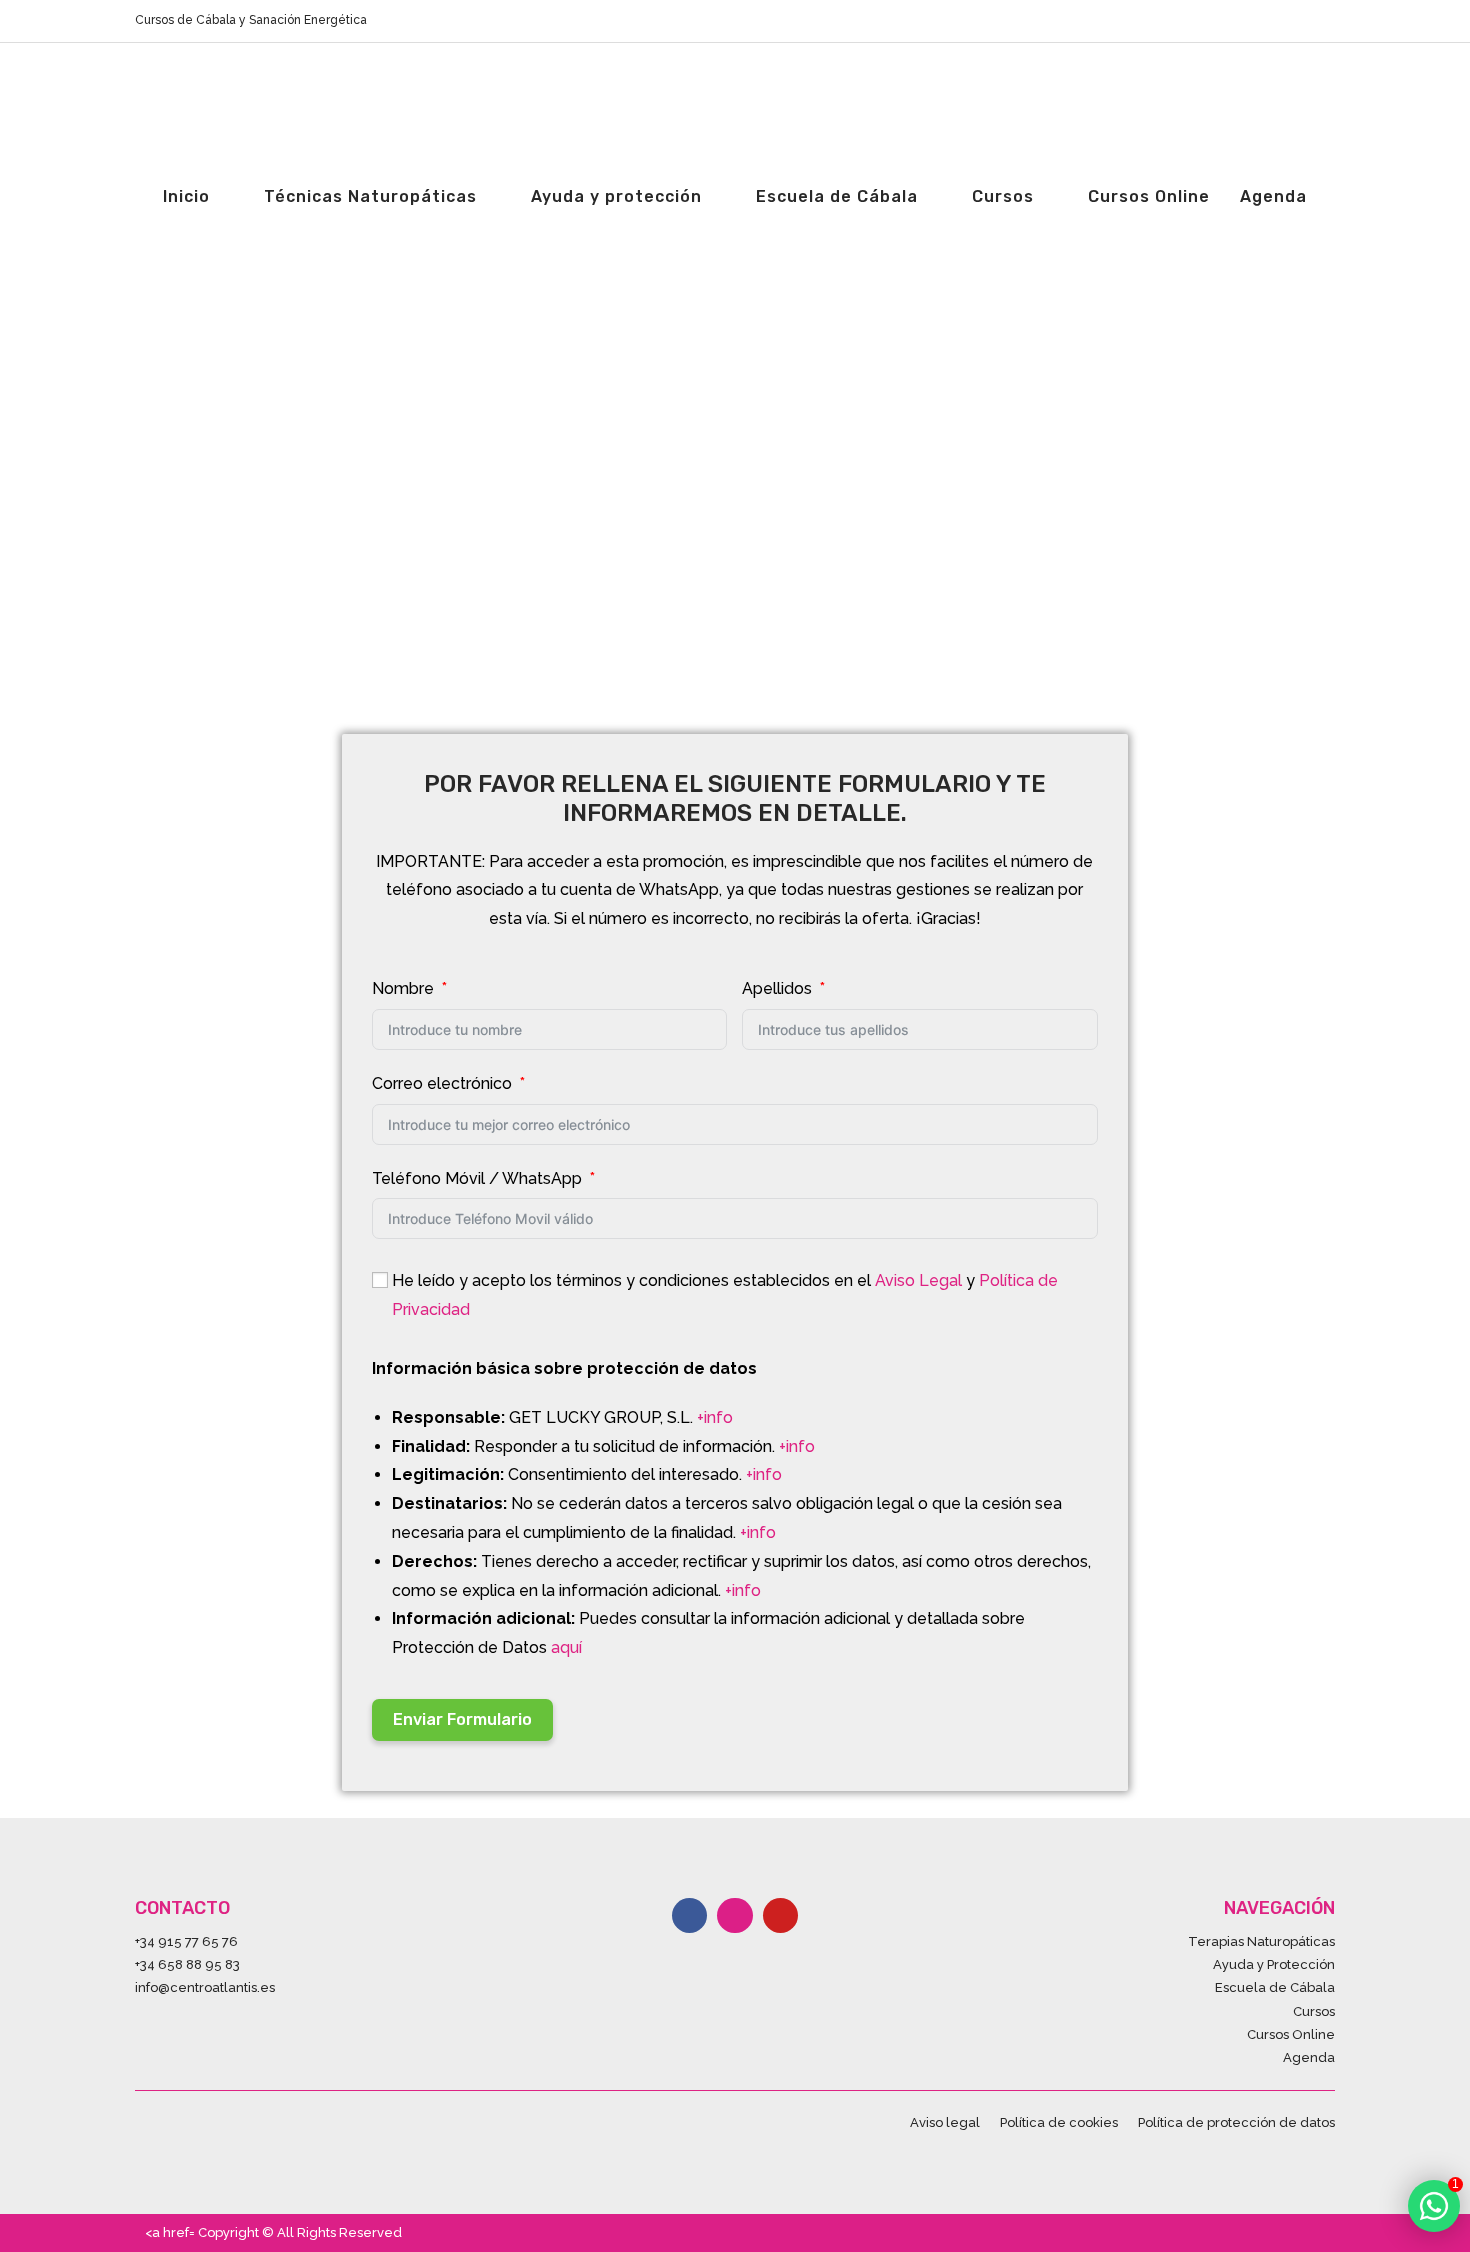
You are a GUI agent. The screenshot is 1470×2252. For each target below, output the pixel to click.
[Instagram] (734, 1915)
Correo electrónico (442, 1083)
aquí (566, 1647)
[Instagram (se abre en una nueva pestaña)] (1306, 21)
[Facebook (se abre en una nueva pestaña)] (1283, 21)
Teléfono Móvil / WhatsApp (477, 1178)
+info (715, 1417)
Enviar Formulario (462, 1719)
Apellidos (777, 988)
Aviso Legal (918, 1280)
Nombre (403, 988)
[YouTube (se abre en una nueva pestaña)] (1326, 21)
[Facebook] (689, 1915)
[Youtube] (780, 1915)
